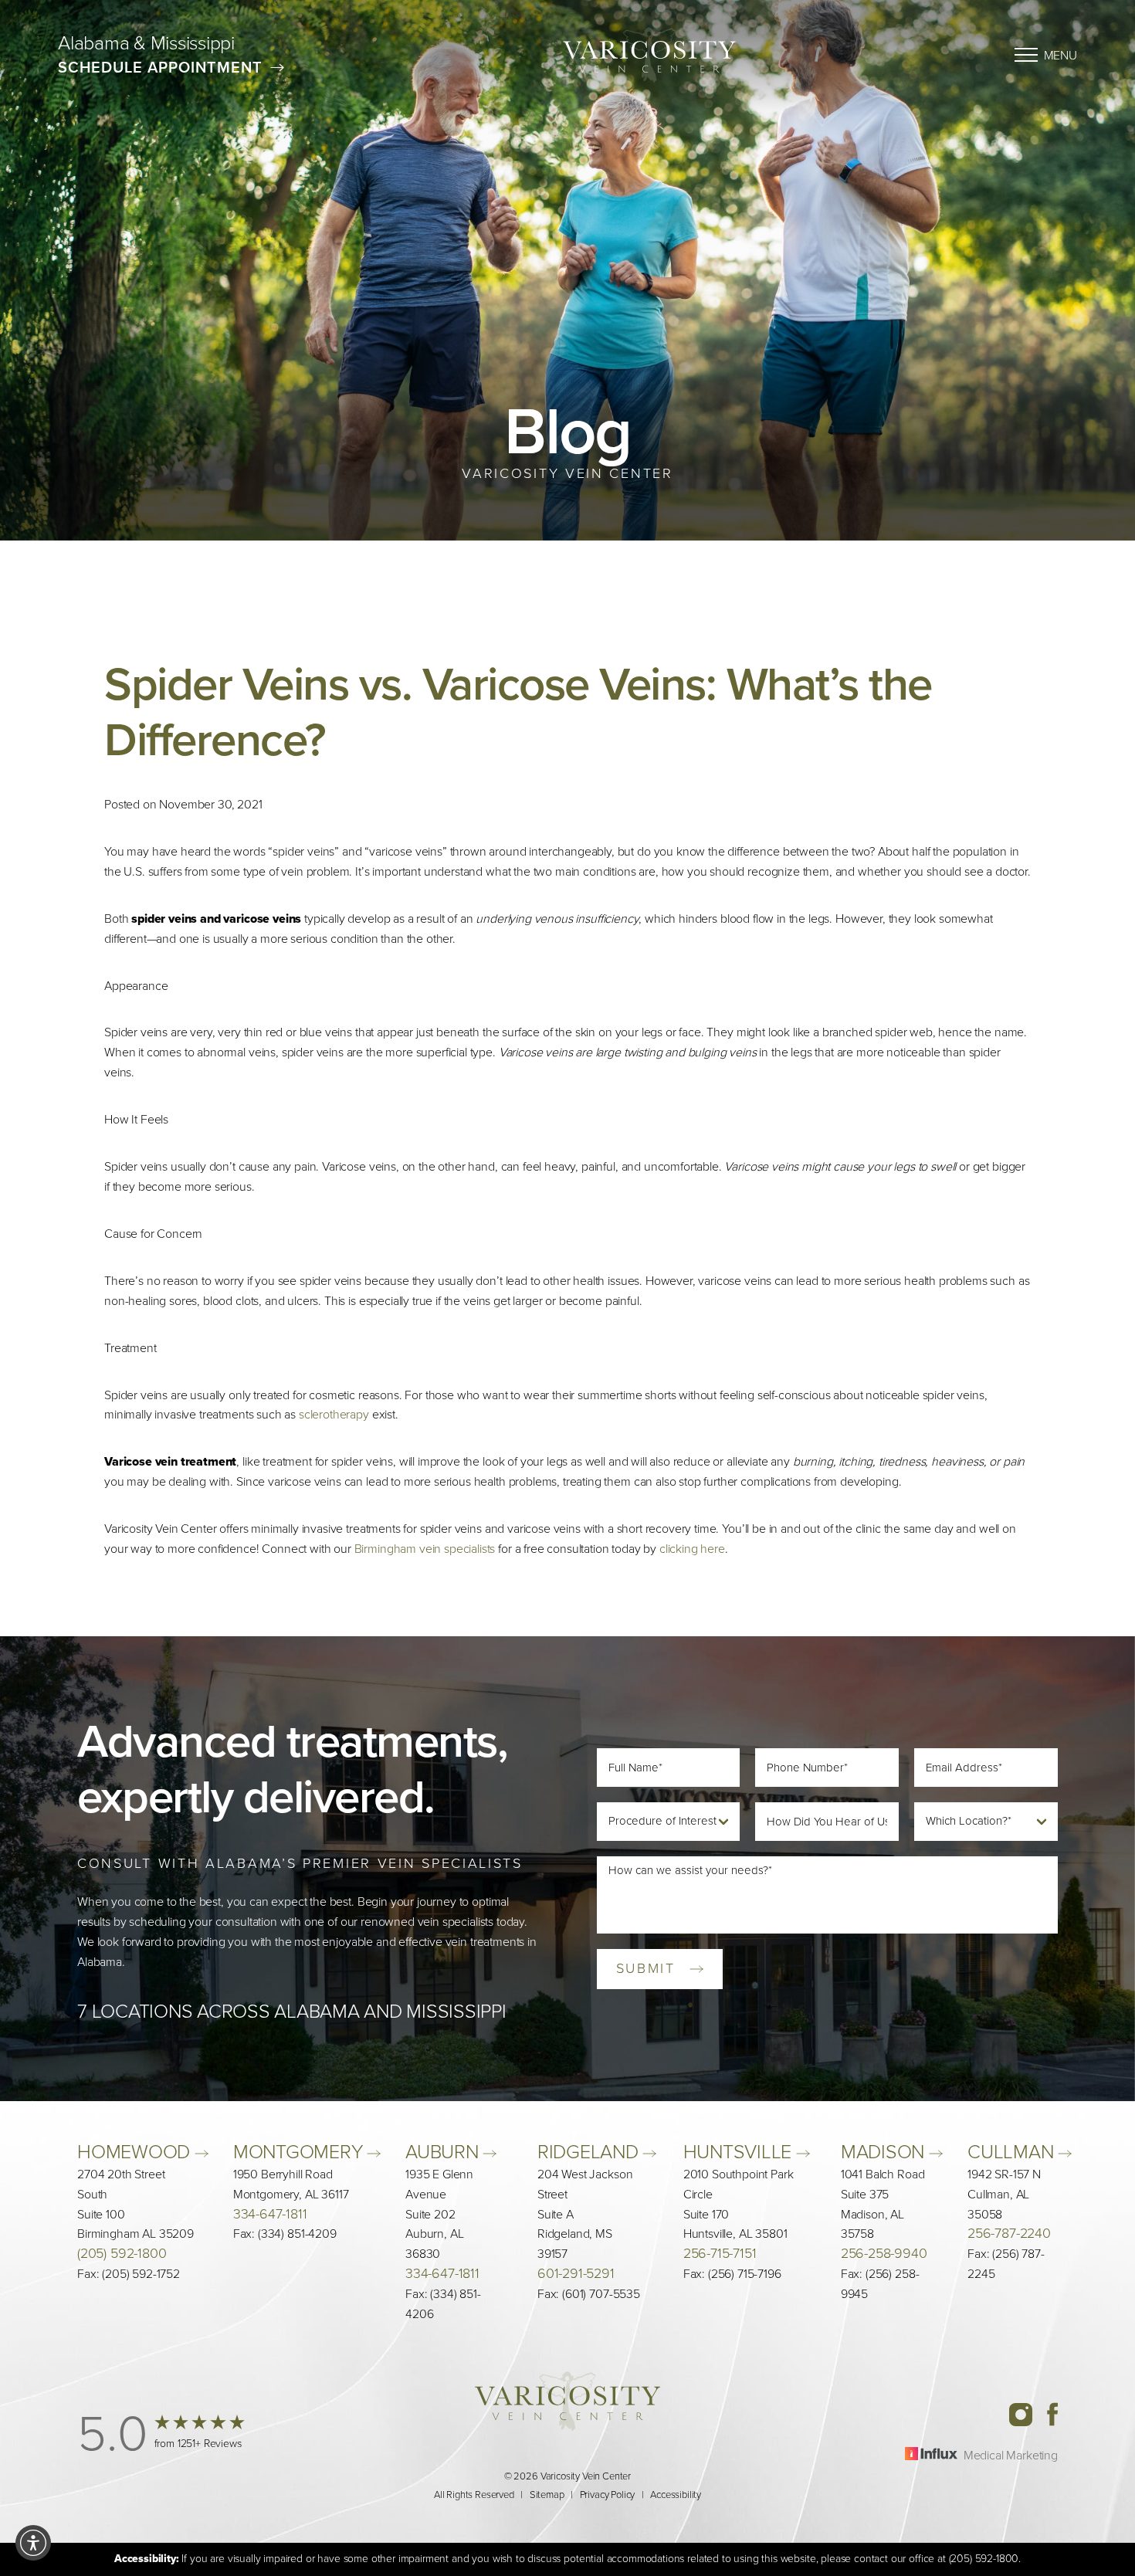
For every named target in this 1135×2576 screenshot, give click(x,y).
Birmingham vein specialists (425, 1549)
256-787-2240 (1009, 2234)
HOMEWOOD (136, 2152)
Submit (646, 1968)
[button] (33, 2543)
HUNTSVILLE (740, 2152)
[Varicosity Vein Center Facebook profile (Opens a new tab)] (1052, 2413)
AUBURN (444, 2152)
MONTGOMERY (300, 2152)
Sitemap (547, 2495)
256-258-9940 (884, 2254)
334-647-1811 (270, 2213)
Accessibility (676, 2495)
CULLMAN (1013, 2152)
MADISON (885, 2152)
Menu (1060, 55)
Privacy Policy (608, 2495)
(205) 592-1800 (122, 2254)
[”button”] (164, 2434)
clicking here (692, 1549)
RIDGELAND (590, 2152)
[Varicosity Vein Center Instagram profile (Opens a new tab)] (1027, 2413)
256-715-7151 (720, 2254)
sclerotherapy (334, 1414)
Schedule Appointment (160, 67)
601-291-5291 (576, 2274)
